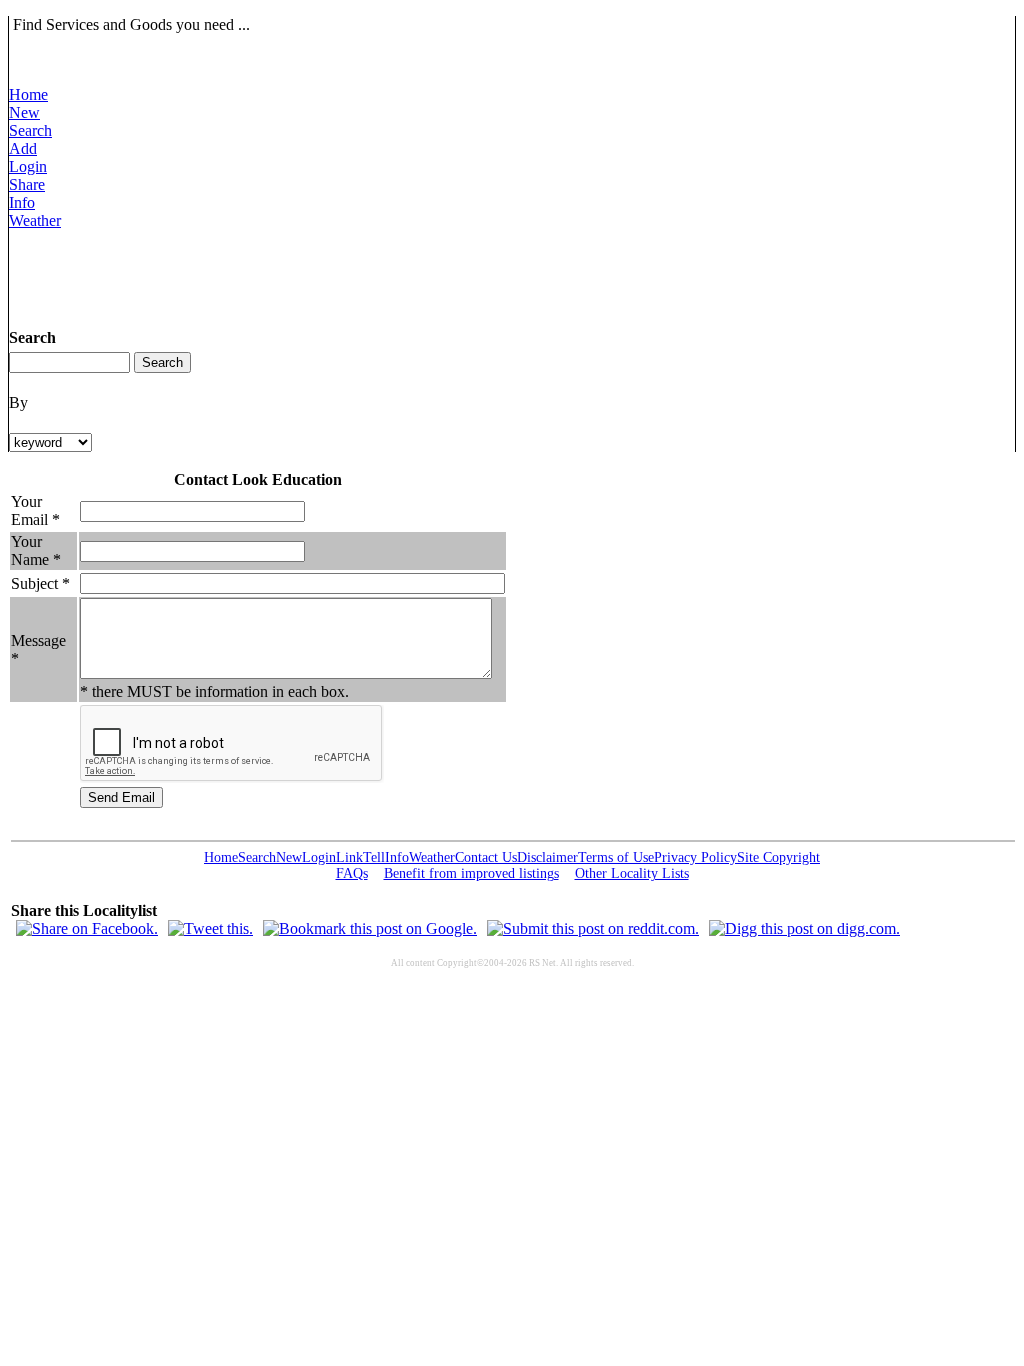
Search (30, 130)
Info (22, 202)
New (24, 112)
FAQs (352, 873)
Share (27, 184)
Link (349, 857)
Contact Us (486, 857)
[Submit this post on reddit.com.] (593, 928)
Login (28, 166)
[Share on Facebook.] (87, 928)
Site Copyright (778, 857)
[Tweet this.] (210, 928)
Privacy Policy (695, 857)
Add (23, 148)
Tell (374, 857)
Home (28, 94)
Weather (35, 220)
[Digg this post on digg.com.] (804, 928)
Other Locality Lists (632, 873)
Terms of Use (616, 857)
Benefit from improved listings (471, 873)
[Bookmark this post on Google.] (370, 928)
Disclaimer (547, 857)
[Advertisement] (373, 275)
